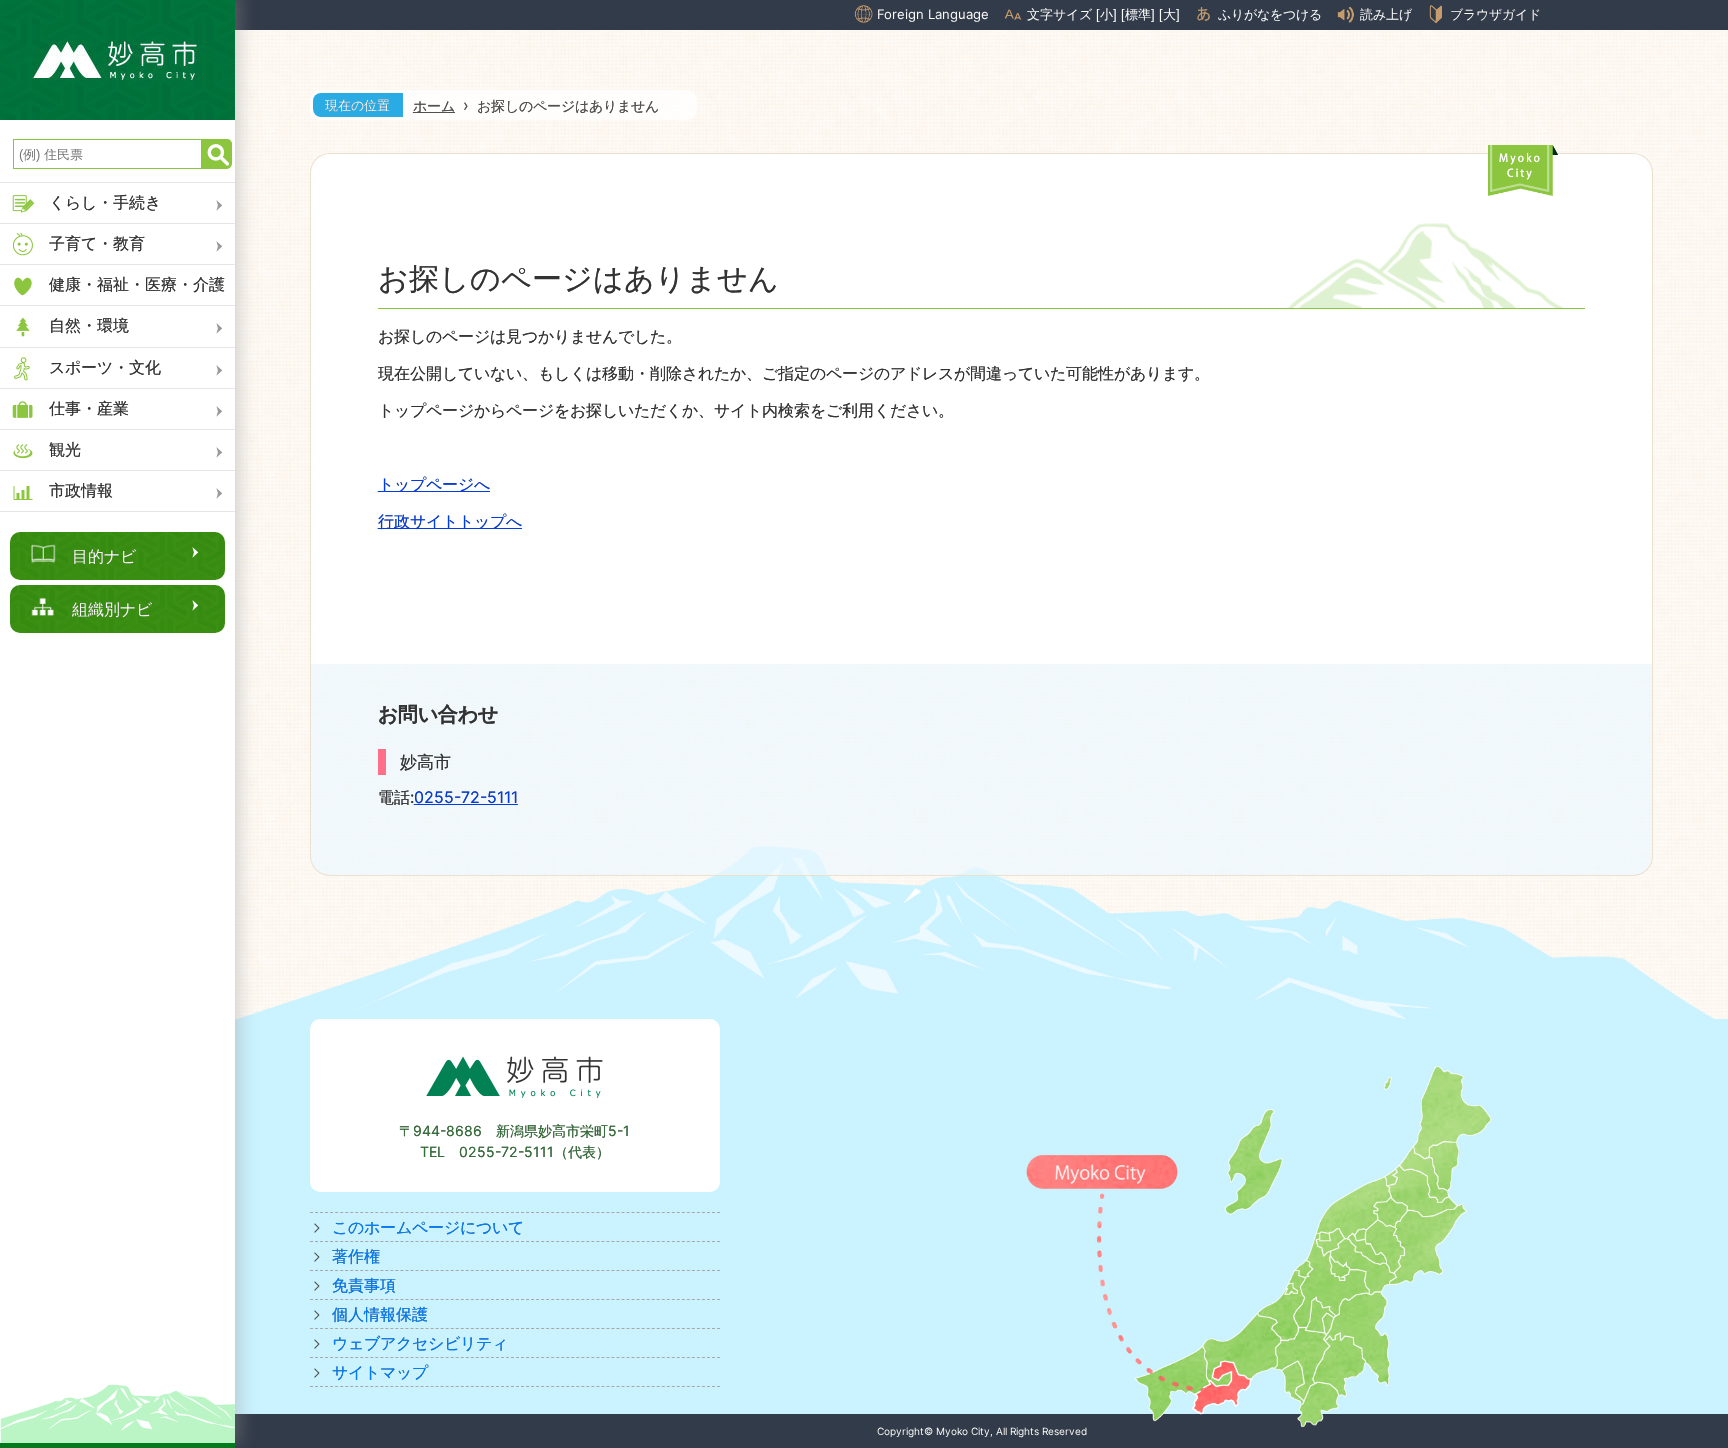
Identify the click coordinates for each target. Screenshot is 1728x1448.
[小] (1106, 14)
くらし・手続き (105, 202)
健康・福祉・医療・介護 (137, 284)
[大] (1169, 14)
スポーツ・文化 (105, 367)
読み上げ (1386, 14)
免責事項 (364, 1285)
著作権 (356, 1256)
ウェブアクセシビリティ (420, 1343)
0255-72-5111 (466, 797)
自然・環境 (89, 325)
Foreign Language (933, 14)
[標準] (1138, 14)
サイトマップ (380, 1372)
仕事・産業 (89, 408)
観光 (65, 449)
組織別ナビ (112, 609)
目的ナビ (104, 556)
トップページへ (434, 484)
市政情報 (81, 490)
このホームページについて (428, 1227)
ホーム (434, 105)
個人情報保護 (380, 1314)
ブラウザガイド (1495, 14)
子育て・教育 (97, 243)
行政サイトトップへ (450, 521)
